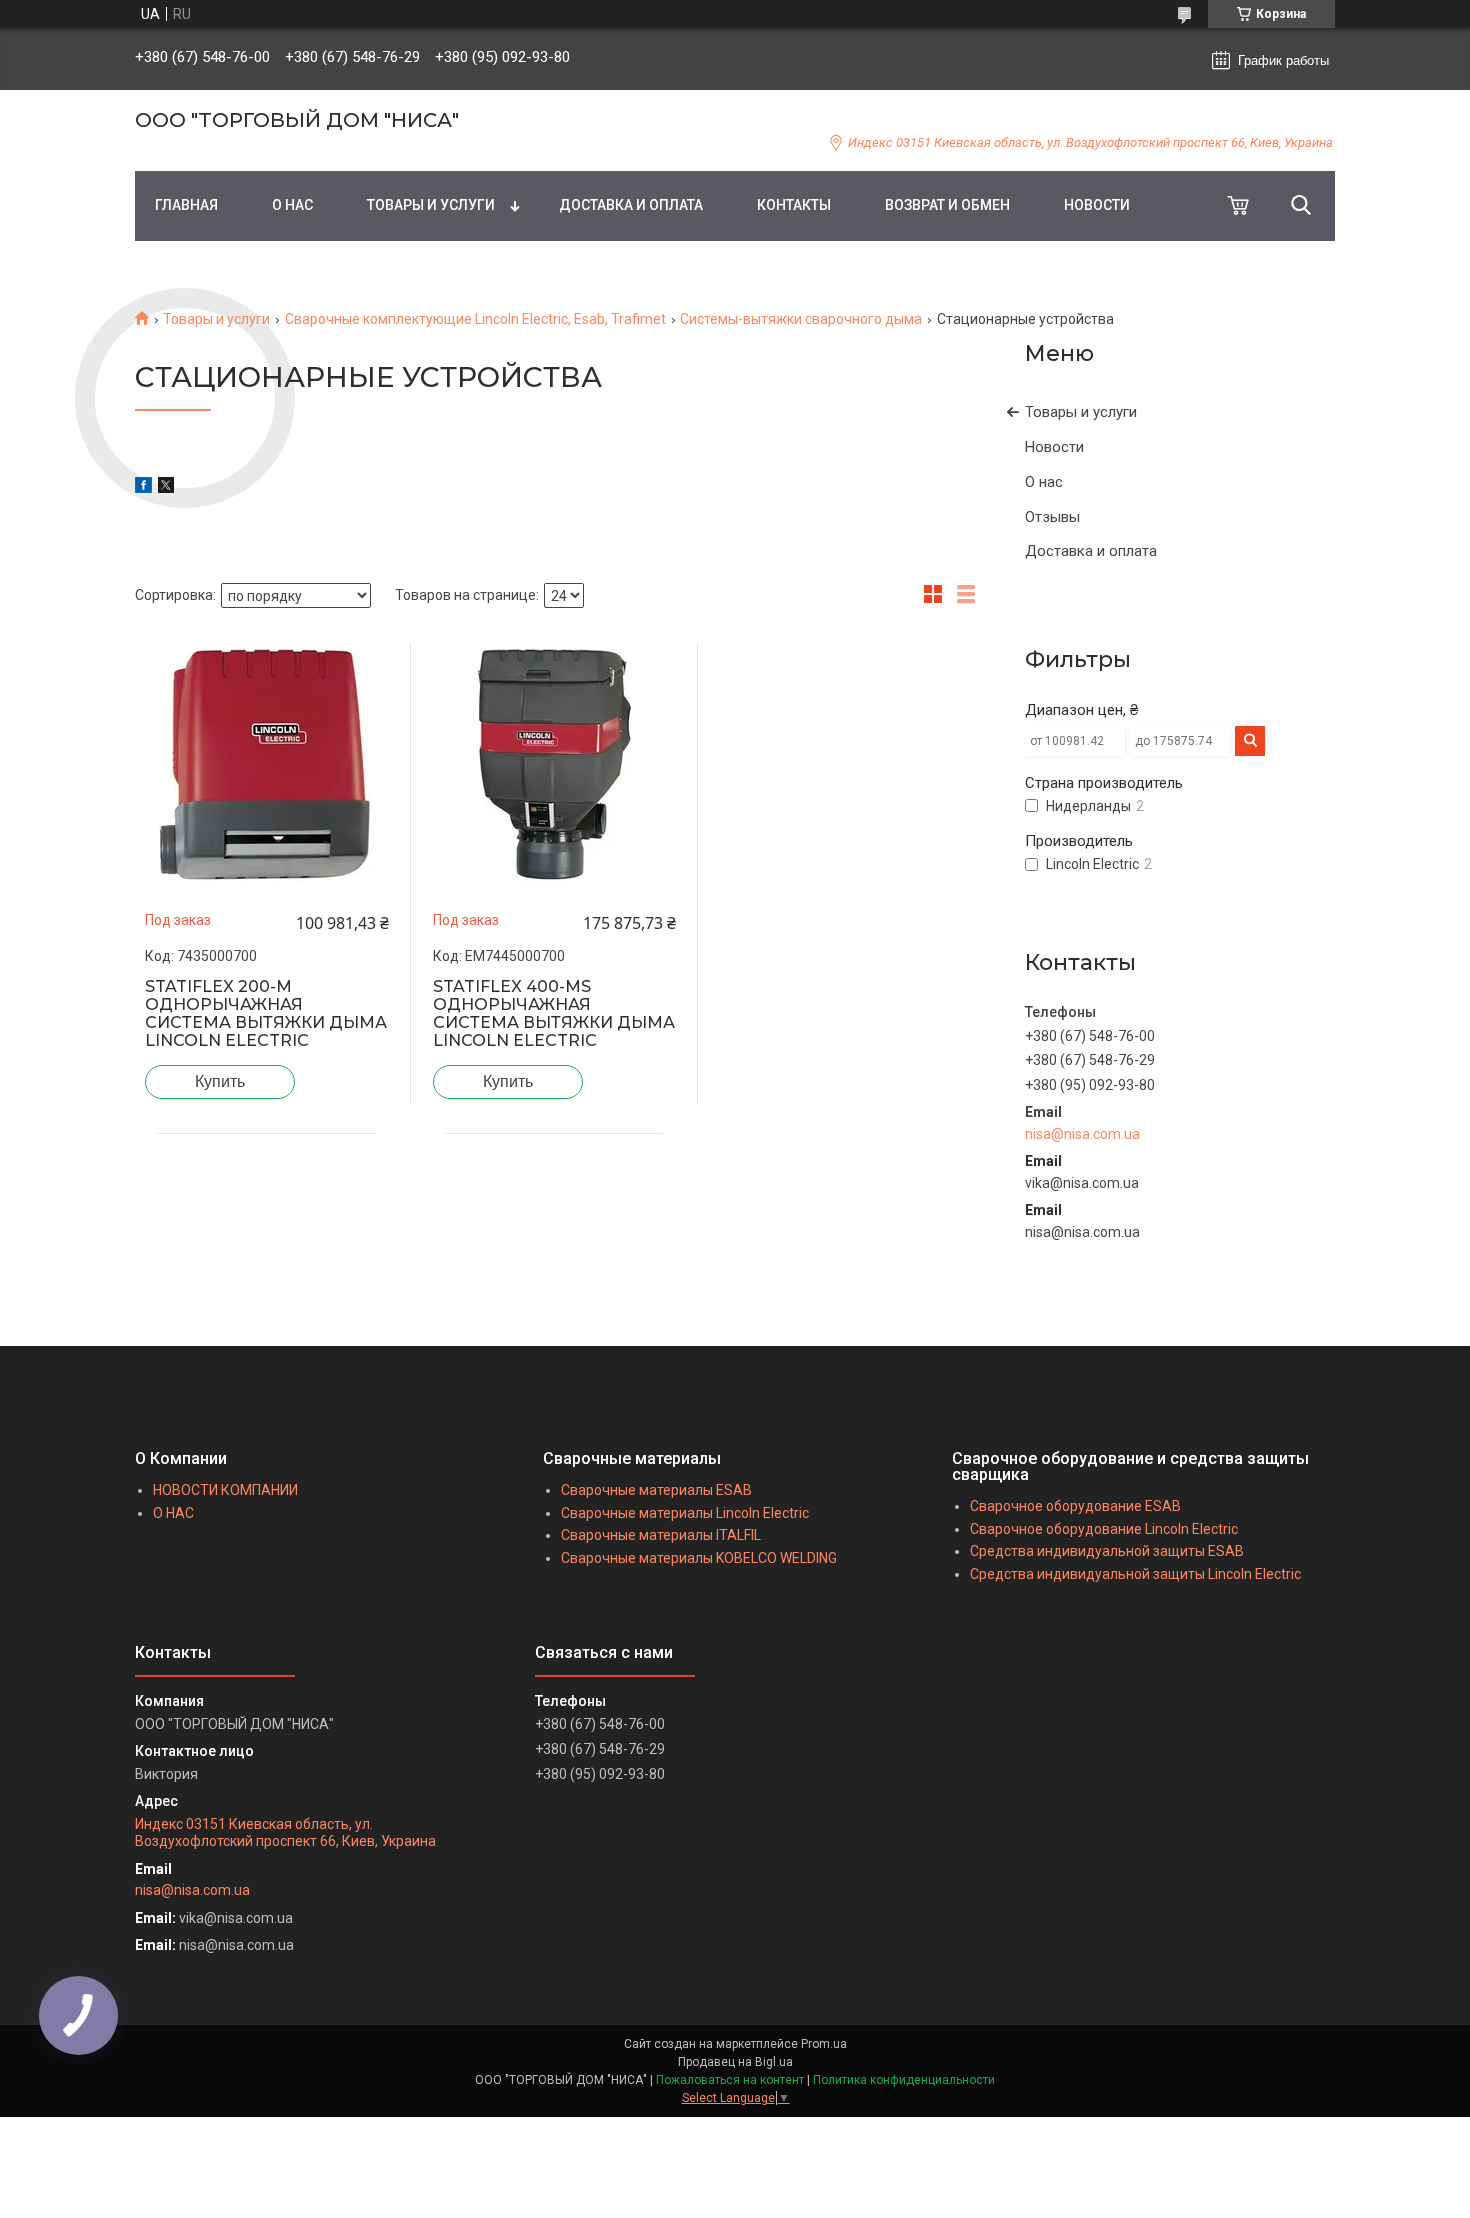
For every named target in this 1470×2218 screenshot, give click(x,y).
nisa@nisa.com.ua (1082, 1134)
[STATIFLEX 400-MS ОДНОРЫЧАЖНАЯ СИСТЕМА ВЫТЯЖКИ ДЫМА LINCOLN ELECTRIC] (555, 765)
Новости (1054, 447)
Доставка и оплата (1091, 551)
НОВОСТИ (1097, 205)
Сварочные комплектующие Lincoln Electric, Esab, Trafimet (475, 319)
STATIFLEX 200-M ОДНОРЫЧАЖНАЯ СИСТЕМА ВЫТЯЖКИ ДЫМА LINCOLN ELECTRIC (266, 1014)
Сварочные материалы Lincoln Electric (685, 1513)
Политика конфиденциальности (904, 2080)
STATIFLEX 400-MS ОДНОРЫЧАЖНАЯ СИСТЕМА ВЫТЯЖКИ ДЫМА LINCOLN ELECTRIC (554, 1014)
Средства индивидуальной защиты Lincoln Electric (1135, 1574)
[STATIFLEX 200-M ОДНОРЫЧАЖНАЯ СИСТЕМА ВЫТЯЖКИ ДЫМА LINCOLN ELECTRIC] (267, 765)
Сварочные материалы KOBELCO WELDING (699, 1558)
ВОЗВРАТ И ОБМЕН (947, 205)
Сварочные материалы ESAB (656, 1490)
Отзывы (1052, 517)
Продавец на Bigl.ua (735, 2062)
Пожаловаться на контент (730, 2080)
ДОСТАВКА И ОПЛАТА (631, 205)
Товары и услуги (216, 319)
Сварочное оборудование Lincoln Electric (1104, 1529)
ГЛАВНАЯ (186, 205)
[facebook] (143, 488)
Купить (220, 1081)
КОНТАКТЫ (794, 205)
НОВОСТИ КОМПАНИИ (225, 1490)
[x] (166, 488)
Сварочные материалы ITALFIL (661, 1535)
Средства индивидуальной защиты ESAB (1107, 1551)
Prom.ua (824, 2044)
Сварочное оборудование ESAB (1075, 1506)
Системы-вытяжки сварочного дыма (801, 319)
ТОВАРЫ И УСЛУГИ (431, 205)
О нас (1044, 482)
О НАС (292, 205)
